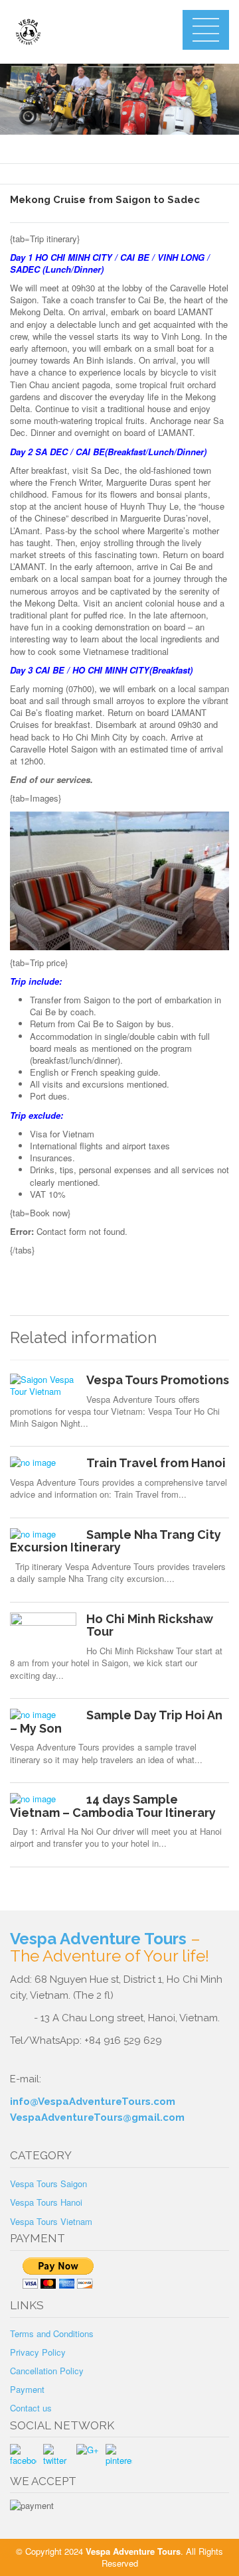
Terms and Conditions (52, 2333)
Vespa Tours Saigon (48, 2183)
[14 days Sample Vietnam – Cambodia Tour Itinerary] (43, 1799)
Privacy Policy (38, 2352)
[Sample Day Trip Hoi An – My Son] (43, 1715)
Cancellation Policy (47, 2371)
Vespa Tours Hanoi (46, 2202)
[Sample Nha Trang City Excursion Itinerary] (43, 1534)
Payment (27, 2389)
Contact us (31, 2408)
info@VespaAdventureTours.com (93, 2102)
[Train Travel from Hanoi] (43, 1463)
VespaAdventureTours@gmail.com (97, 2117)
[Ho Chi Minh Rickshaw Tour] (43, 1632)
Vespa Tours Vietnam (51, 2221)
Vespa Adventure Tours (98, 1939)
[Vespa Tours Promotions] (43, 1386)
